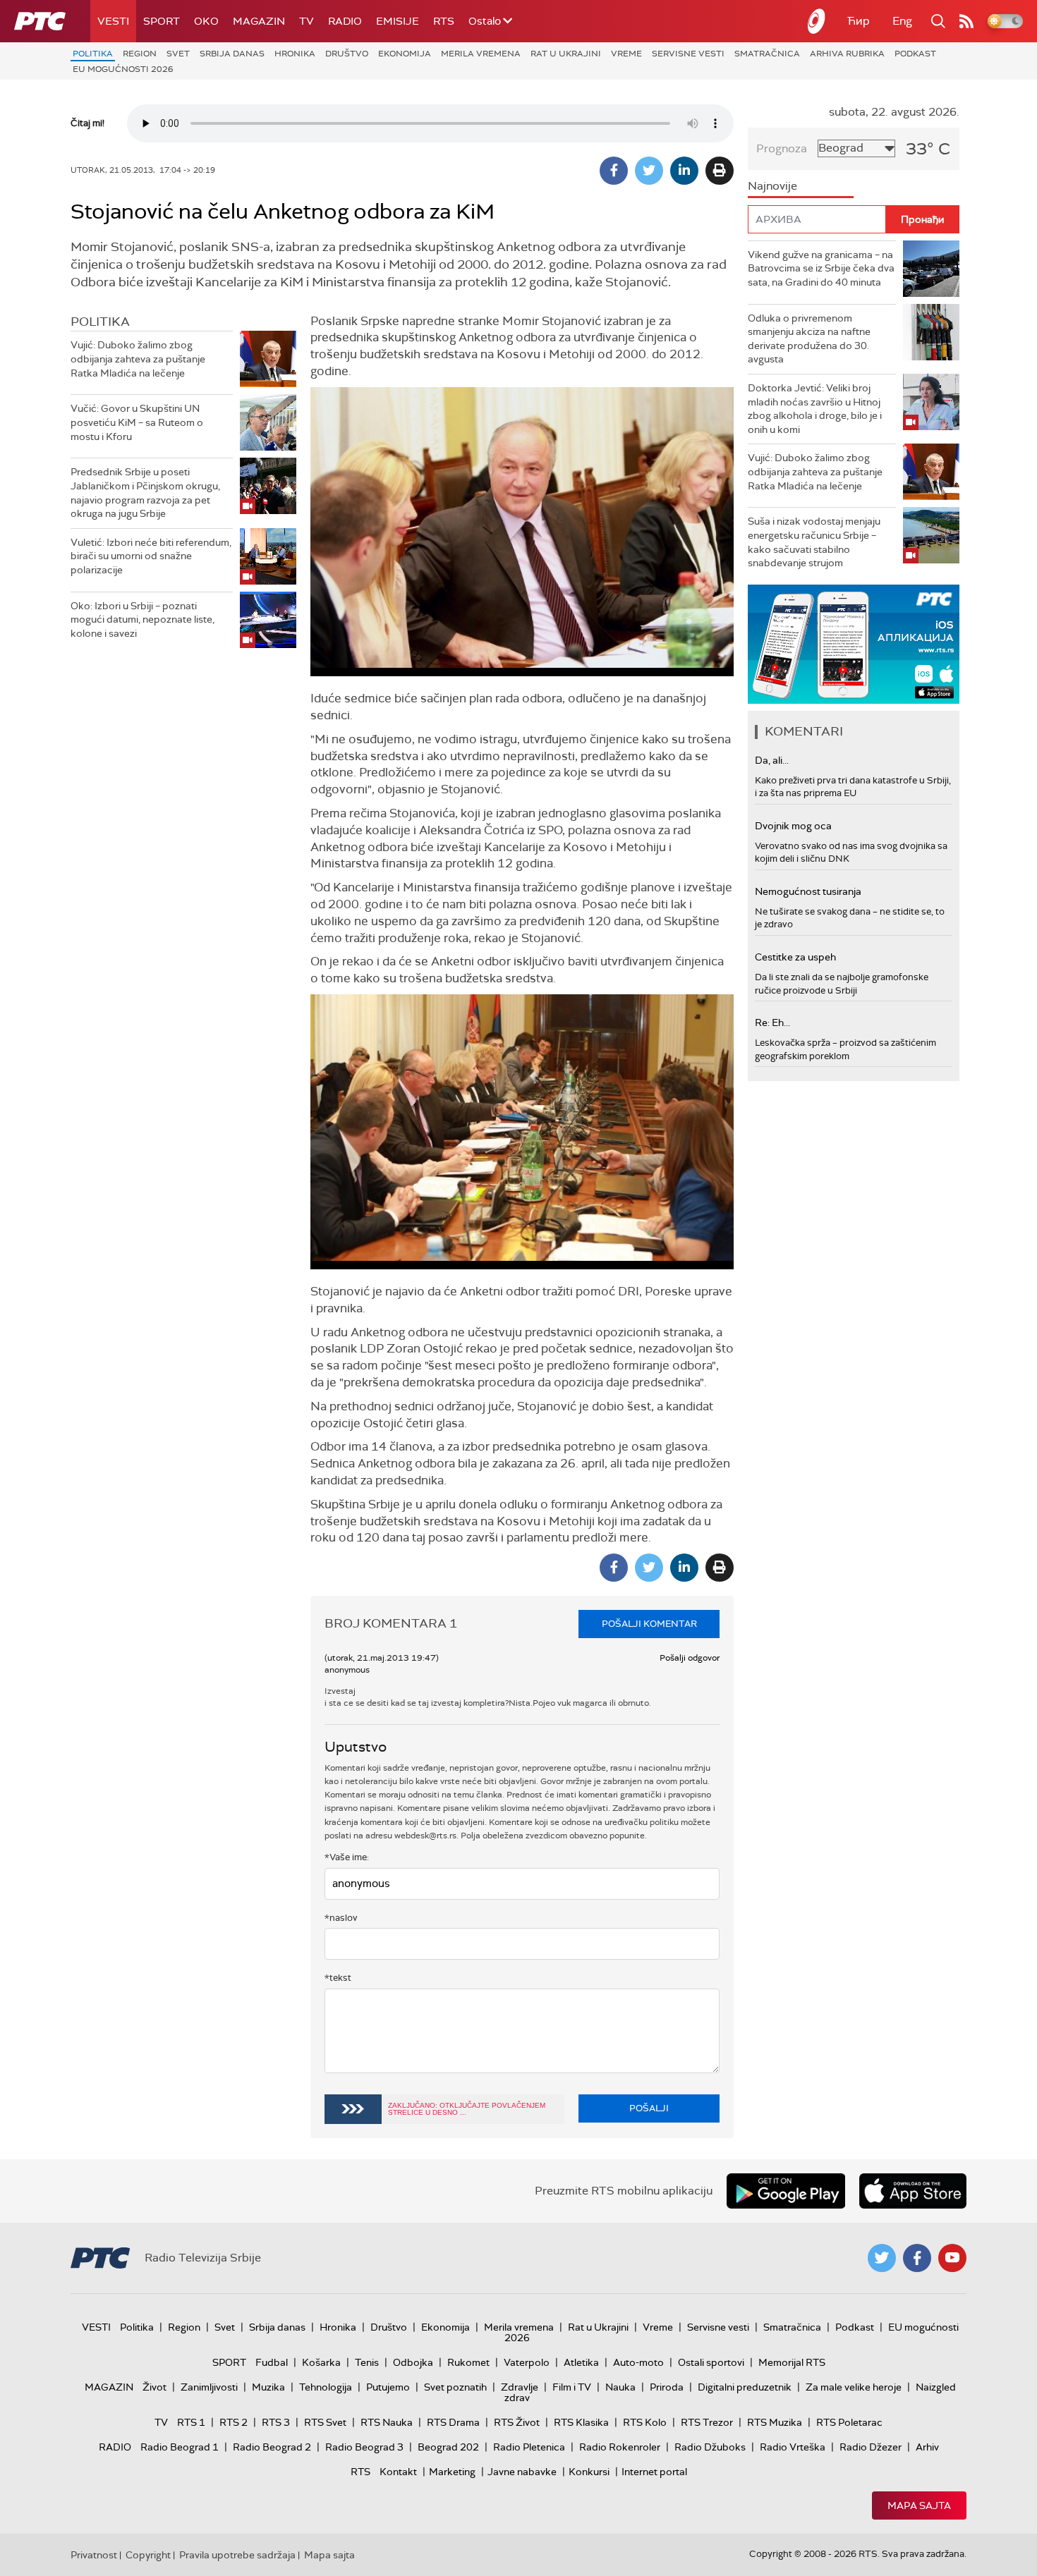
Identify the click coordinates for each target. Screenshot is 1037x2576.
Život (154, 2387)
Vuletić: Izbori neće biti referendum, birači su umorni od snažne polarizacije (151, 556)
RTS (444, 21)
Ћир (859, 21)
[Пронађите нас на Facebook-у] (917, 2258)
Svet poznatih (455, 2387)
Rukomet (468, 2362)
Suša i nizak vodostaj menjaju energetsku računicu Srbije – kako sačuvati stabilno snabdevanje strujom (814, 542)
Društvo (347, 54)
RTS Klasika (581, 2422)
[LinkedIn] (684, 171)
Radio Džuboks (710, 2447)
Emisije (398, 21)
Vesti (113, 21)
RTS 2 (234, 2422)
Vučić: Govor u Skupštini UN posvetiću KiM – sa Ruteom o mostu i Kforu (137, 422)
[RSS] (966, 21)
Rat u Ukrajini (566, 54)
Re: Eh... (772, 1023)
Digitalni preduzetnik (745, 2387)
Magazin (259, 21)
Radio (345, 21)
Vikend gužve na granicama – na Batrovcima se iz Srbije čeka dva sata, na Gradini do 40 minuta (821, 268)
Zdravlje (520, 2387)
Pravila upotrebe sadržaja (237, 2555)
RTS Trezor (707, 2422)
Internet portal (654, 2472)
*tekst (338, 1978)
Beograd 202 (448, 2447)
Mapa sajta (919, 2505)
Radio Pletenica (529, 2447)
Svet (178, 54)
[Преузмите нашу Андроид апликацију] (786, 2191)
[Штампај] (720, 171)
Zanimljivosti (209, 2387)
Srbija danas (232, 54)
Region (140, 54)
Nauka (620, 2387)
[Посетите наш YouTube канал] (952, 2258)
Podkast (915, 54)
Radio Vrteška (793, 2447)
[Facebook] (614, 171)
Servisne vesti (688, 54)
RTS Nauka (387, 2422)
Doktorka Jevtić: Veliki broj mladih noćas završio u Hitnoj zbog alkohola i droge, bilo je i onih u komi (815, 409)
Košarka (321, 2362)
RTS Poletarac (849, 2422)
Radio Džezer (871, 2447)
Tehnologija (326, 2387)
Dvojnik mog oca (793, 826)
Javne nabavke (522, 2472)
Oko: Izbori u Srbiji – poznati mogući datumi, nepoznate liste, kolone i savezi (142, 619)
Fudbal (272, 2362)
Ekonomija (405, 54)
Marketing (452, 2472)
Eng (902, 21)
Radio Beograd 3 (364, 2447)
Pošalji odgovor (690, 1658)
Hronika (295, 54)
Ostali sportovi (711, 2362)
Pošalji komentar (649, 1624)
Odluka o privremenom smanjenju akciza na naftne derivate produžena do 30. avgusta (809, 339)
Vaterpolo (527, 2362)
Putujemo (388, 2387)
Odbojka (413, 2362)
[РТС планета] (817, 21)
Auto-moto (638, 2362)
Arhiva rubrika (847, 54)
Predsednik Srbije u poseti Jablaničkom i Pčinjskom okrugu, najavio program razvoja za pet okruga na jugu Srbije (145, 493)
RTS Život (517, 2422)
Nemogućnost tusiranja (808, 891)
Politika (93, 54)
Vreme (626, 54)
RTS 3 (276, 2422)
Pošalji (649, 2108)
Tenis (367, 2362)
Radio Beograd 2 (272, 2447)
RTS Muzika (775, 2422)
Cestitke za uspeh (795, 957)
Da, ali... (772, 760)
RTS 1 (191, 2422)
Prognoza (782, 148)
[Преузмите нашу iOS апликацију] (913, 2191)
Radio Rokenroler (620, 2447)
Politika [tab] (100, 322)
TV (307, 21)
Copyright (148, 2555)
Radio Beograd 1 (180, 2447)
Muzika (268, 2387)
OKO (206, 21)
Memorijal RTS (792, 2362)
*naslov (341, 1918)
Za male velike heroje (854, 2387)
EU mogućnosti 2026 (123, 69)
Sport (162, 21)
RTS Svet (325, 2422)
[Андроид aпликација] (854, 644)
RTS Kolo (645, 2422)
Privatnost (94, 2555)
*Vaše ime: (347, 1857)
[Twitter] (649, 171)
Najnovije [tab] (772, 186)
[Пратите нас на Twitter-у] (882, 2258)
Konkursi (589, 2472)
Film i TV (572, 2387)
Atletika (581, 2362)
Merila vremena (481, 54)
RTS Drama (453, 2422)
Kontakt (398, 2472)
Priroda (667, 2387)
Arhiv (927, 2447)
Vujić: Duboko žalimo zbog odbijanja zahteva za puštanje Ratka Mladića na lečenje (138, 359)
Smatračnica (767, 54)
